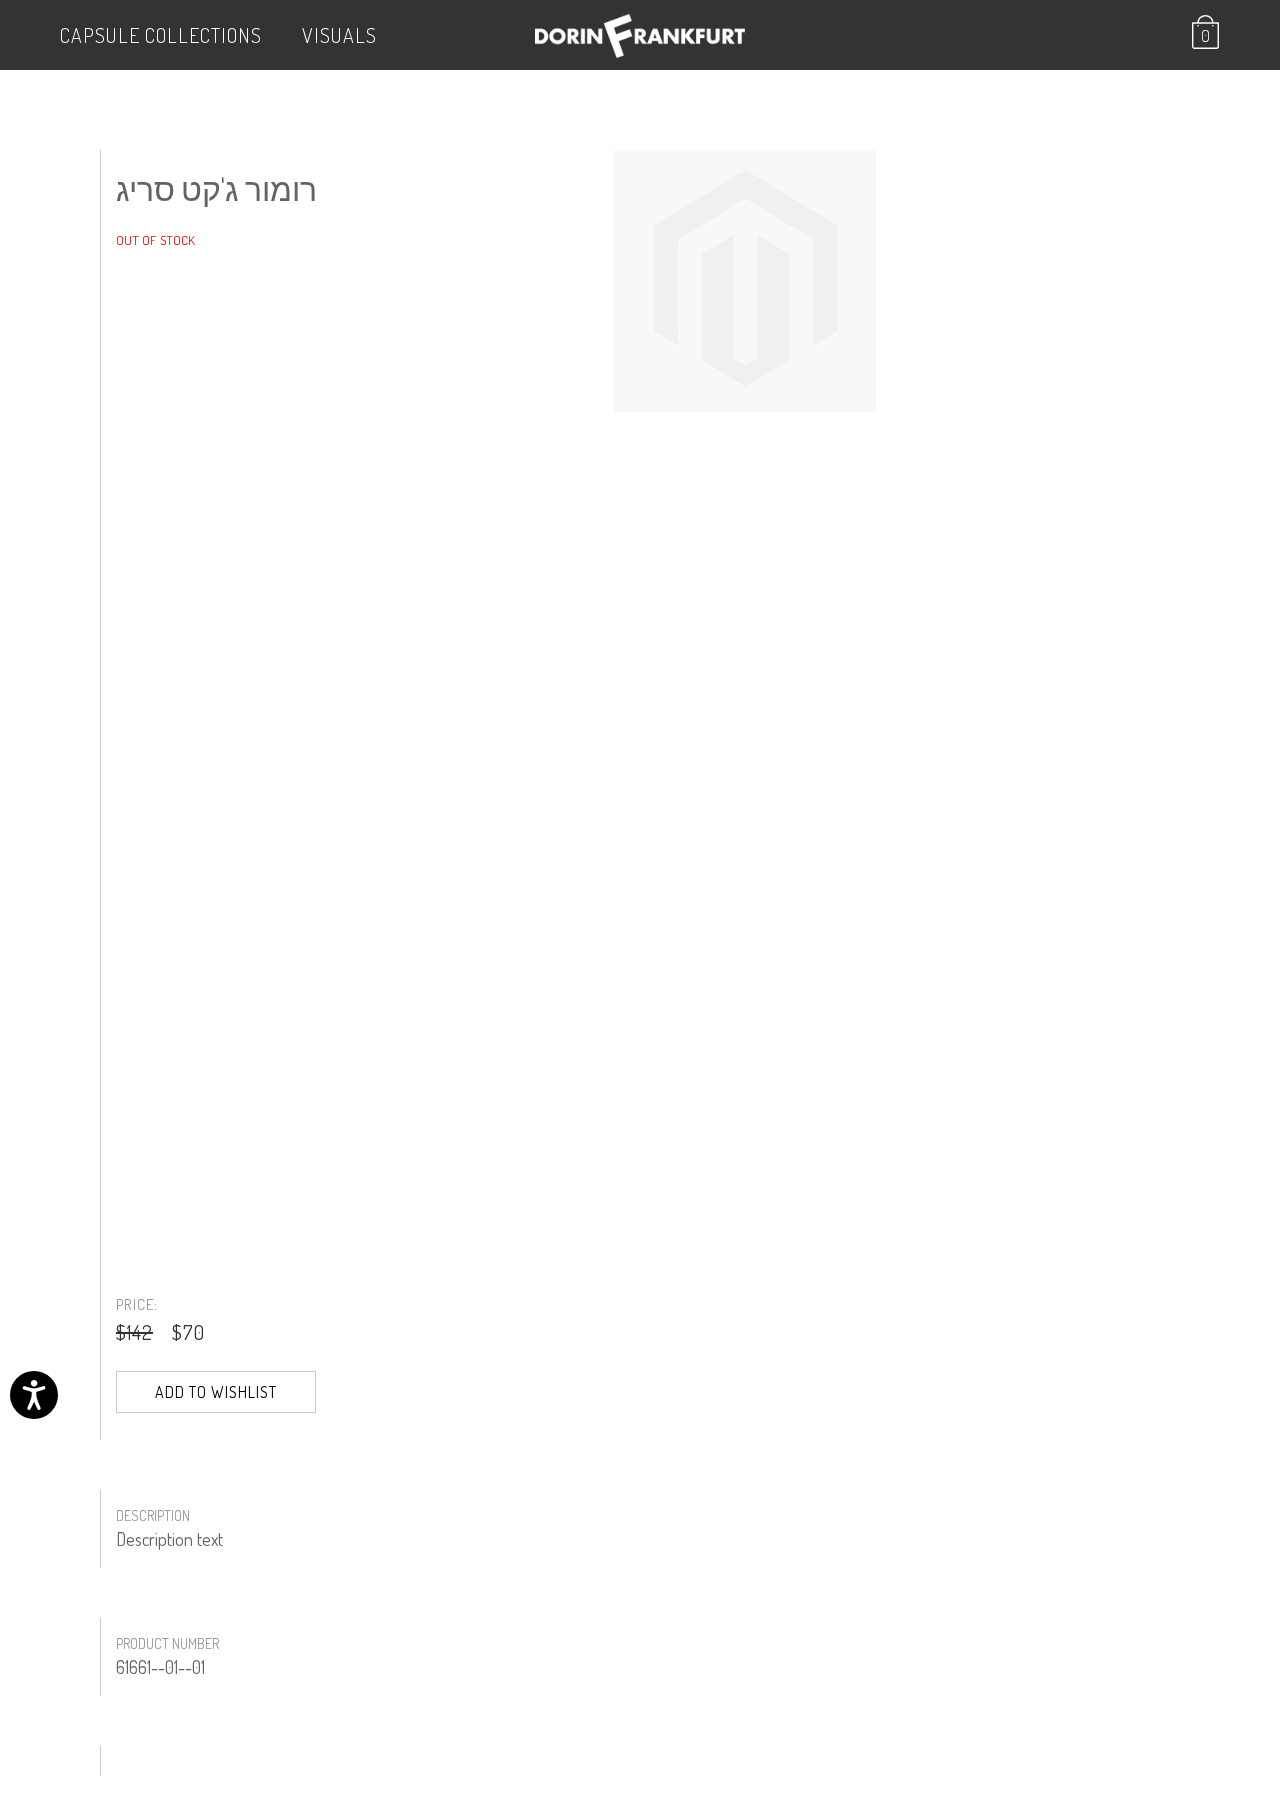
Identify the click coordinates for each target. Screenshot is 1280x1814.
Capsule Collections (161, 35)
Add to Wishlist (216, 1392)
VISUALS (339, 35)
